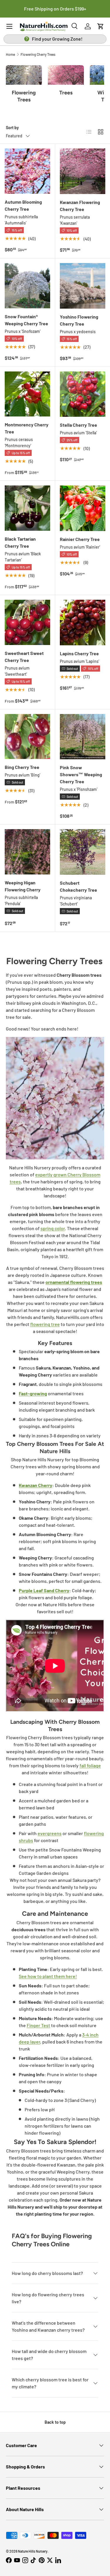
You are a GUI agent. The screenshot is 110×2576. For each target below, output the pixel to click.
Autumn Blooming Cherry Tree (23, 205)
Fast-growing (33, 1393)
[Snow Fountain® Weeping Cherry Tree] (27, 286)
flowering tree (45, 1324)
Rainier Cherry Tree (80, 539)
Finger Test (38, 2025)
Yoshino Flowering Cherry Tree (79, 320)
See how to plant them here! (48, 1976)
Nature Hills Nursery (33, 2551)
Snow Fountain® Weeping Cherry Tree (26, 320)
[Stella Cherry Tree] (83, 394)
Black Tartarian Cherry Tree (20, 542)
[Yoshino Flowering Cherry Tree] (83, 286)
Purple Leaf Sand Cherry (44, 1590)
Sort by (12, 128)
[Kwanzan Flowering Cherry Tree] (83, 171)
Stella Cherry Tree (78, 425)
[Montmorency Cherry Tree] (27, 394)
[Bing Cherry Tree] (27, 737)
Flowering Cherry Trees (38, 54)
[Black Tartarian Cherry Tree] (27, 508)
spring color (53, 1228)
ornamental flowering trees (74, 1282)
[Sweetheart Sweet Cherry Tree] (27, 622)
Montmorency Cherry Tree (27, 428)
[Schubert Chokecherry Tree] (83, 852)
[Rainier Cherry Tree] (83, 508)
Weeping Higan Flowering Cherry (23, 886)
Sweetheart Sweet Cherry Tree (24, 657)
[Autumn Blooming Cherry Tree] (27, 171)
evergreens (50, 1833)
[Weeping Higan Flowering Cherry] (27, 852)
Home (10, 54)
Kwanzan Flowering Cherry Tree (80, 206)
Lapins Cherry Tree (79, 653)
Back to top (55, 2422)
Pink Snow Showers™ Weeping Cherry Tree (81, 774)
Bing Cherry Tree (22, 767)
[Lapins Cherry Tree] (83, 623)
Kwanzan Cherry (35, 1485)
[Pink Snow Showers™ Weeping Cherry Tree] (83, 737)
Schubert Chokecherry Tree (78, 886)
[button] (101, 26)
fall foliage (90, 1765)
